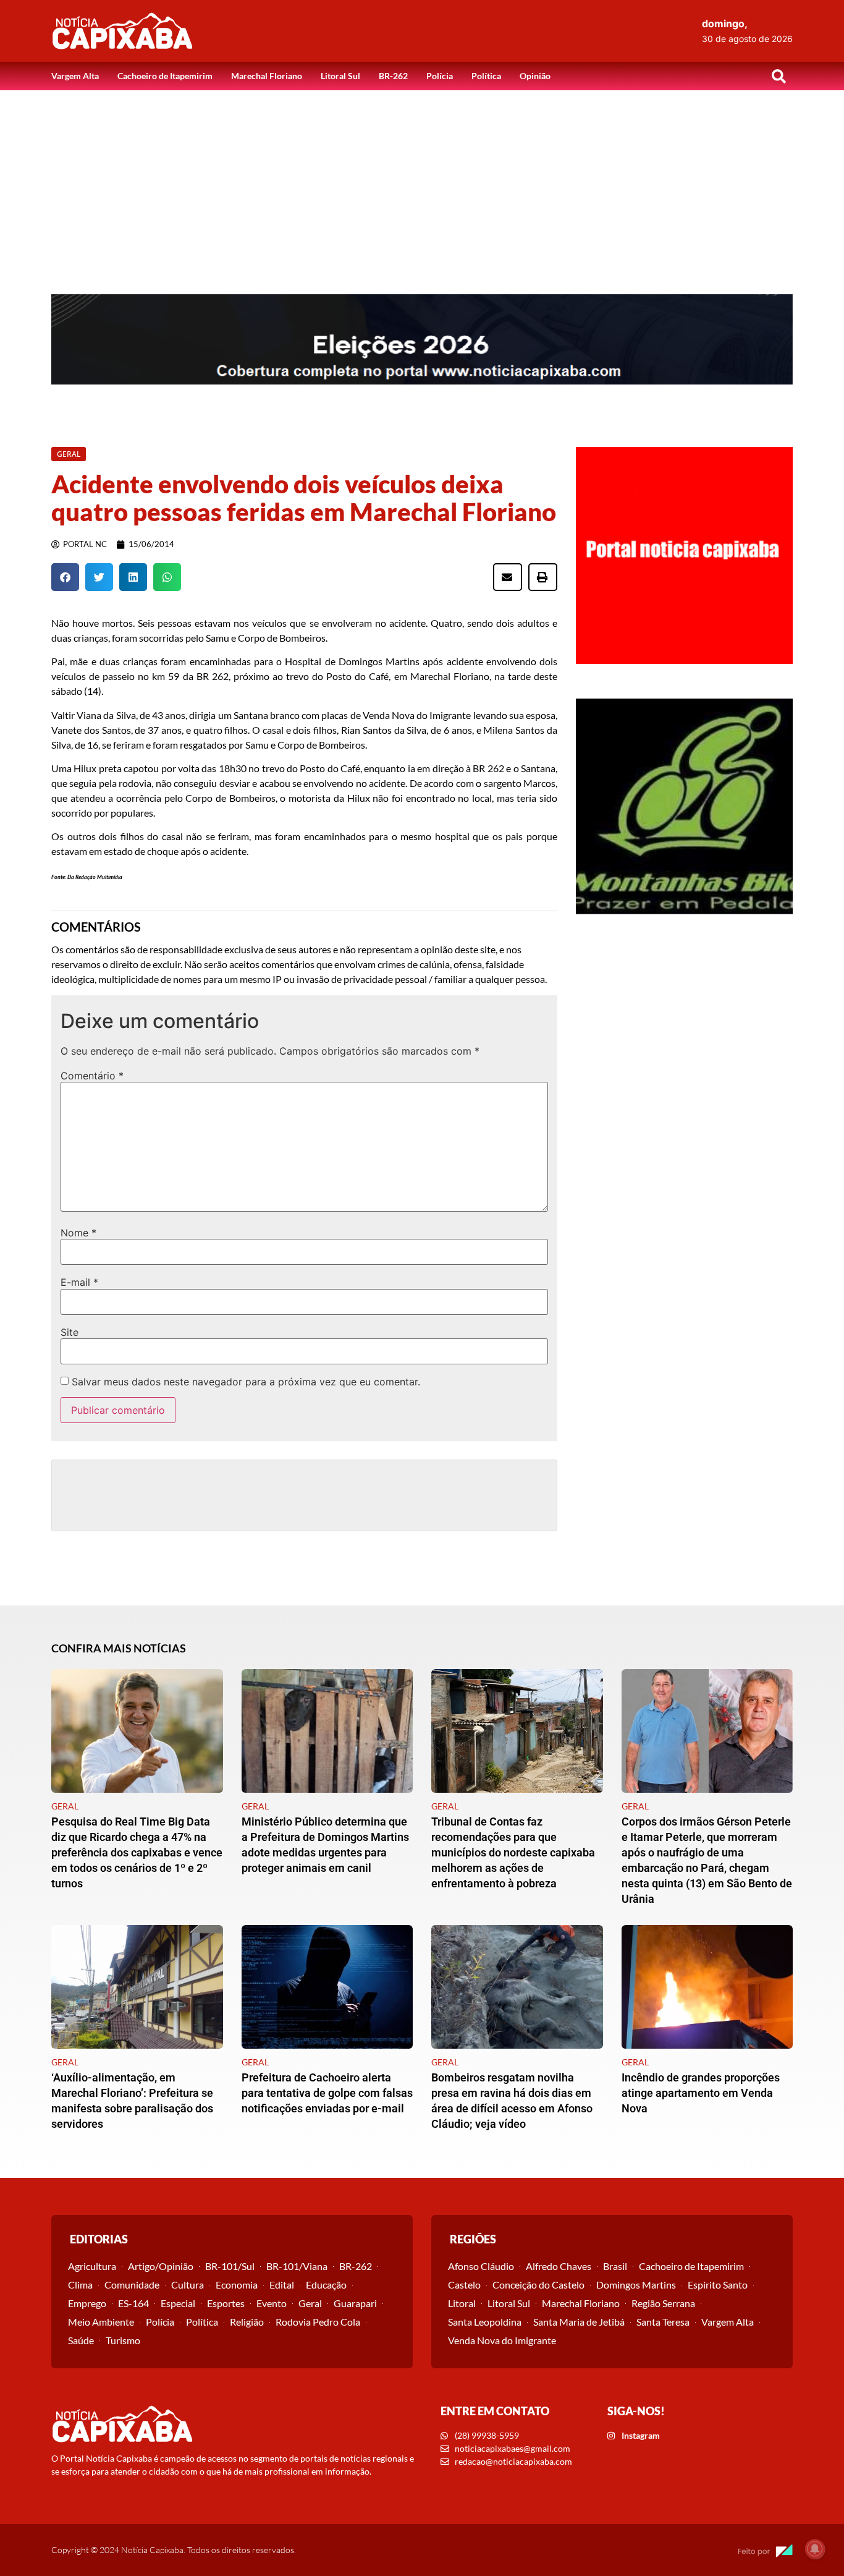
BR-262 (393, 76)
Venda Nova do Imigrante (502, 2340)
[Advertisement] (422, 183)
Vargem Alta (75, 76)
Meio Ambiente (101, 2322)
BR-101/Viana (297, 2266)
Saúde (81, 2340)
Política (486, 76)
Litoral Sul (340, 76)
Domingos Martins (636, 2285)
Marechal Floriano (267, 76)
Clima (80, 2285)
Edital (282, 2285)
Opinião (535, 76)
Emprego (87, 2303)
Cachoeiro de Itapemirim (165, 76)
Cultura (188, 2285)
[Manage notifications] (815, 2549)
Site (70, 1332)
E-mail (79, 1282)
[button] (779, 76)
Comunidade (132, 2285)
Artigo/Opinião (161, 2266)
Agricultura (92, 2266)
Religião (247, 2322)
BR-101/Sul (230, 2266)
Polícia (440, 76)
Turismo (123, 2340)
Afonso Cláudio (481, 2266)
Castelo (464, 2285)
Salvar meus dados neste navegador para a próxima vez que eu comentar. (246, 1382)
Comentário (92, 1076)
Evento (272, 2303)
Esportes (226, 2303)
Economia (237, 2285)
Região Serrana (663, 2303)
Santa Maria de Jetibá (579, 2322)
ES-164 (133, 2303)
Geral (310, 2303)
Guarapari (355, 2303)
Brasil (615, 2266)
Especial (178, 2303)
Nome (78, 1233)
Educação (326, 2285)
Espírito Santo (718, 2285)
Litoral (462, 2303)
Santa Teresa (663, 2322)
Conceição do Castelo (538, 2285)
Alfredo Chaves (559, 2266)
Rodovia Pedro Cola (318, 2322)
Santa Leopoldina (485, 2322)
